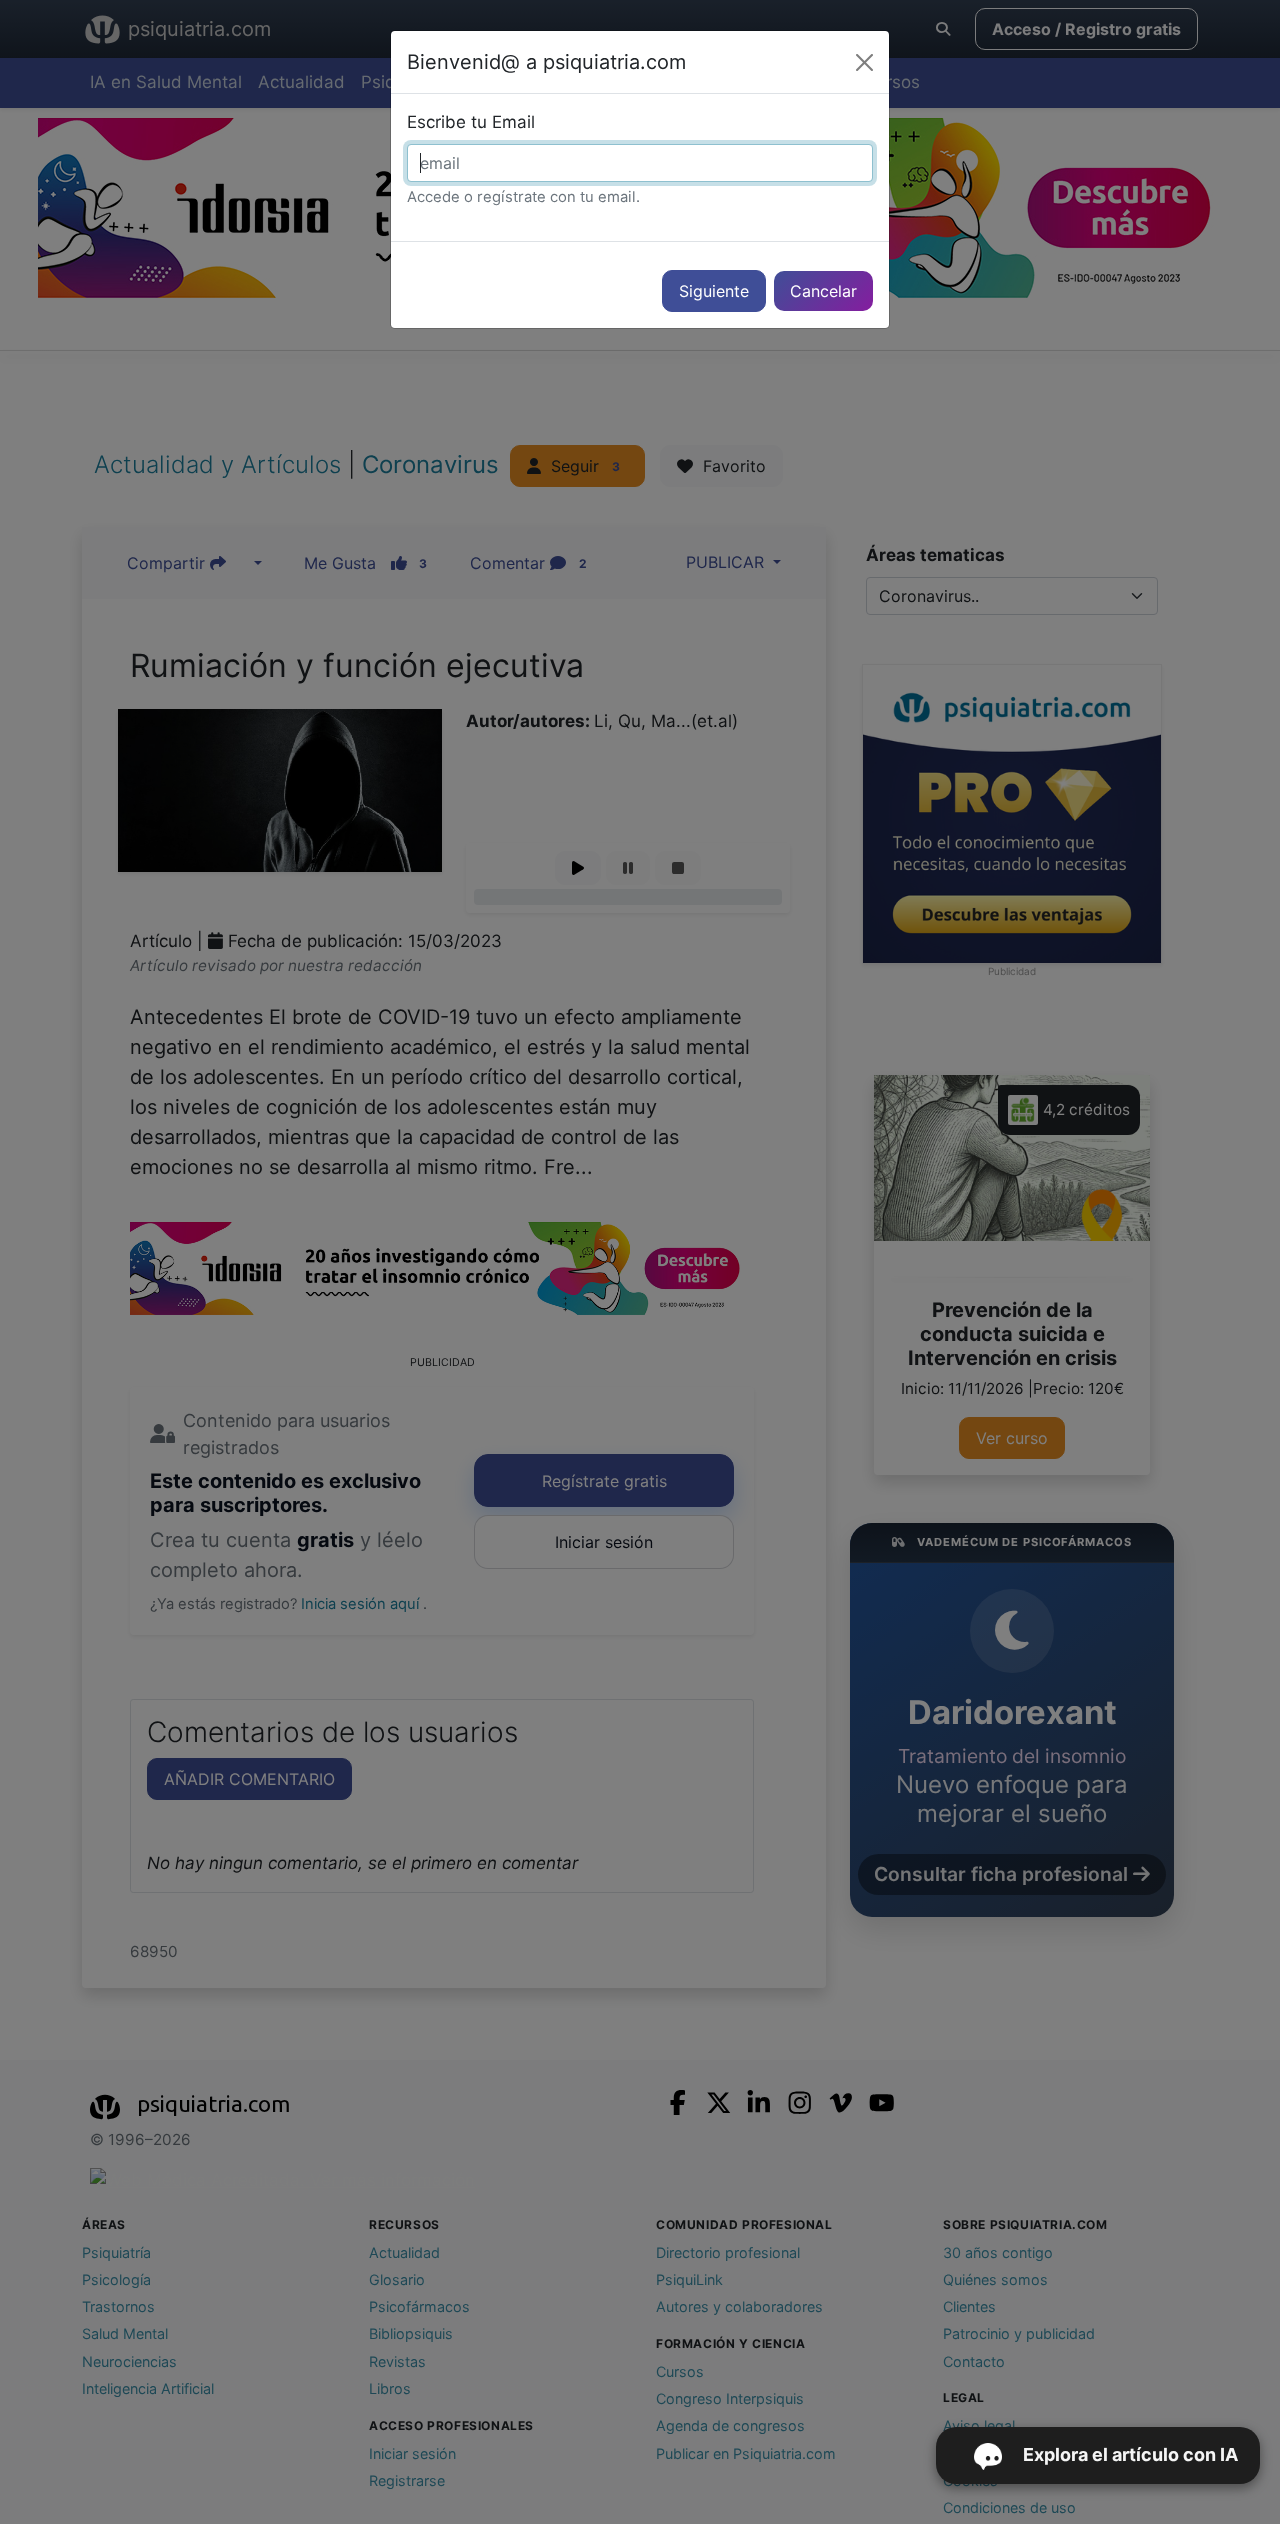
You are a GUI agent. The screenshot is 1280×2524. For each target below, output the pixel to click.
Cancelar (823, 291)
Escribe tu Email (471, 122)
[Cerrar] (864, 62)
